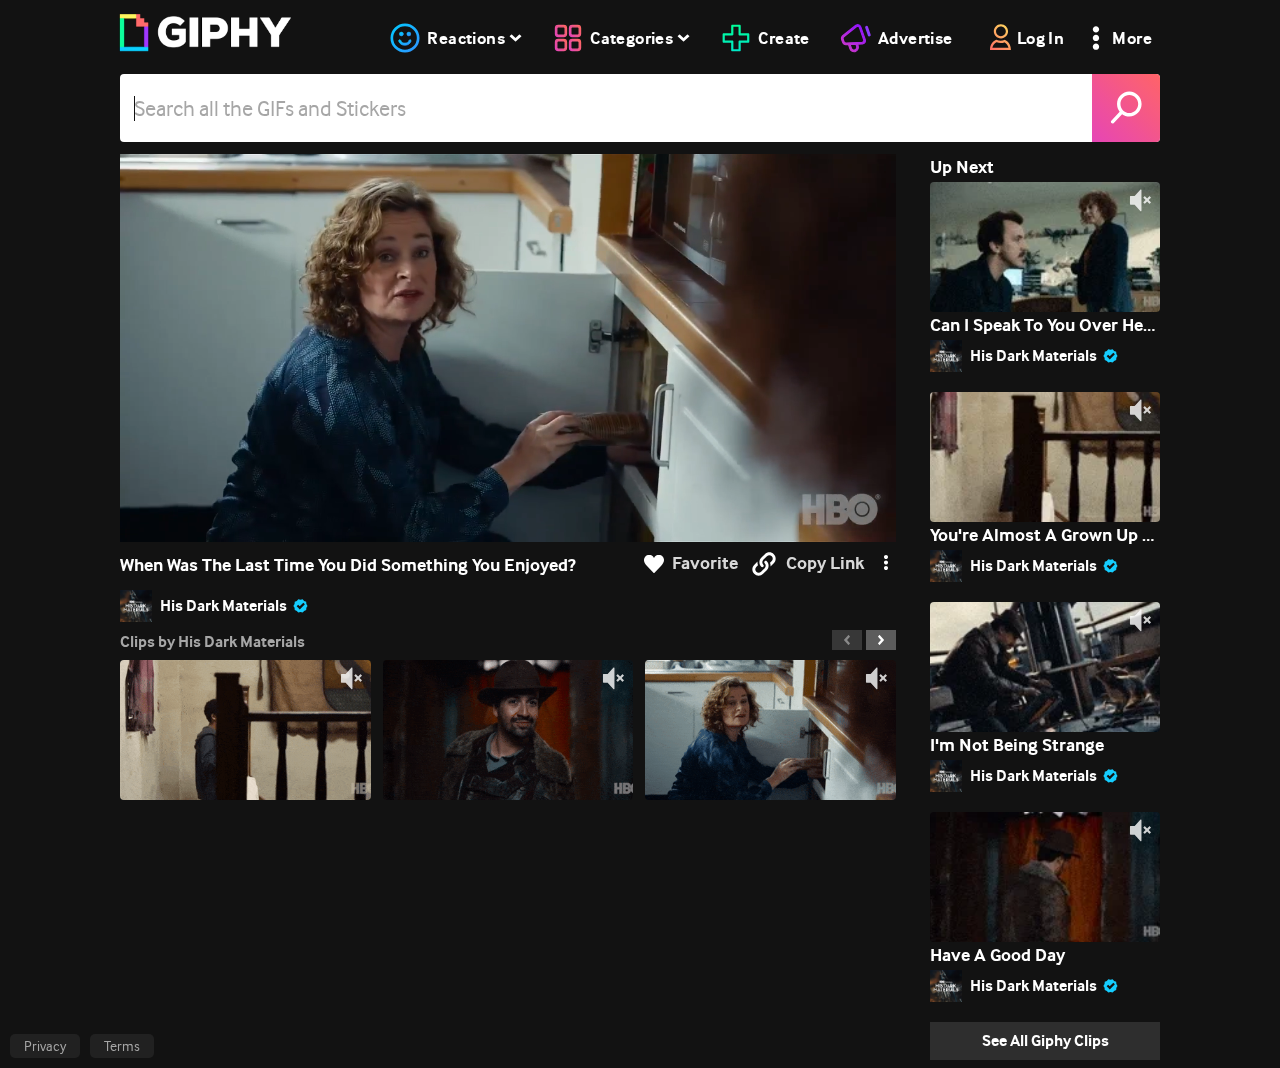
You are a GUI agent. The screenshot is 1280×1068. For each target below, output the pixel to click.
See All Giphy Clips (1045, 1040)
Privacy (45, 1046)
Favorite (705, 563)
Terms (122, 1046)
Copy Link (825, 563)
